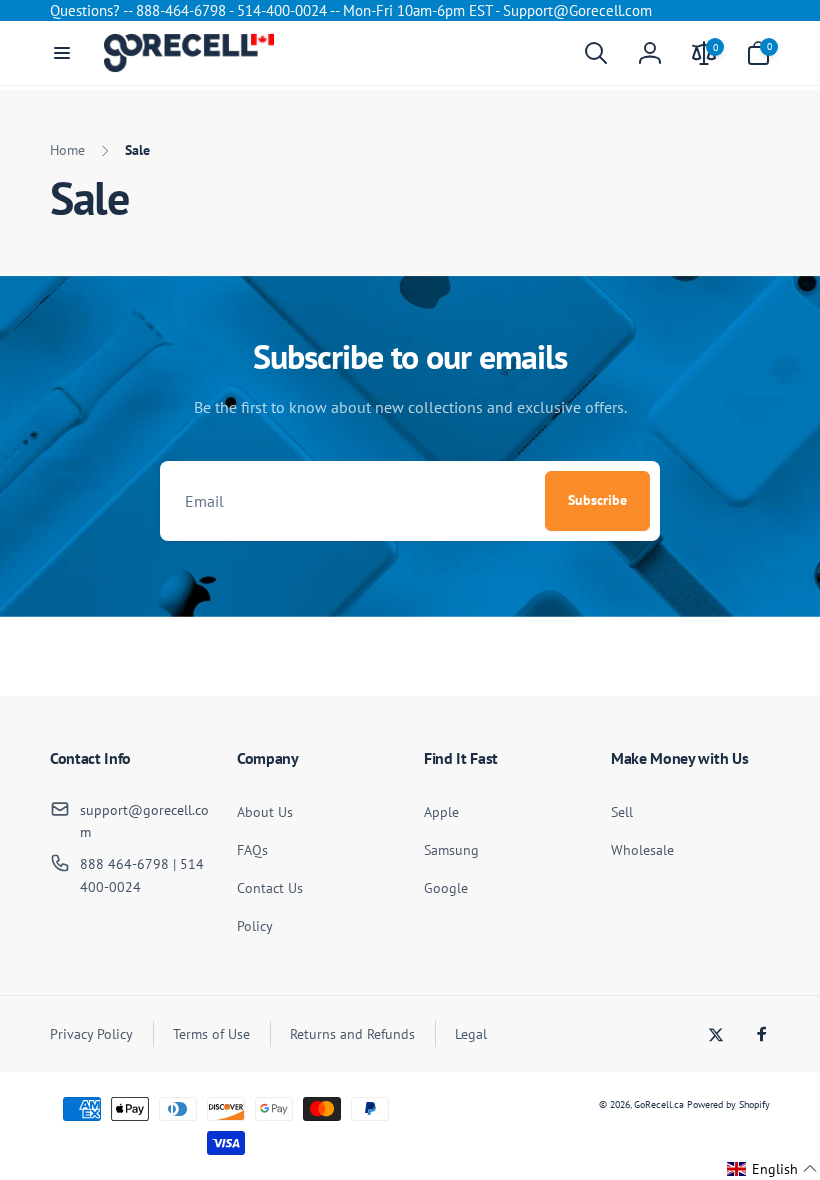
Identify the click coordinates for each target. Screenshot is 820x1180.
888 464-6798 (124, 864)
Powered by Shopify (728, 1104)
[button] (62, 53)
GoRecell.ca (659, 1104)
